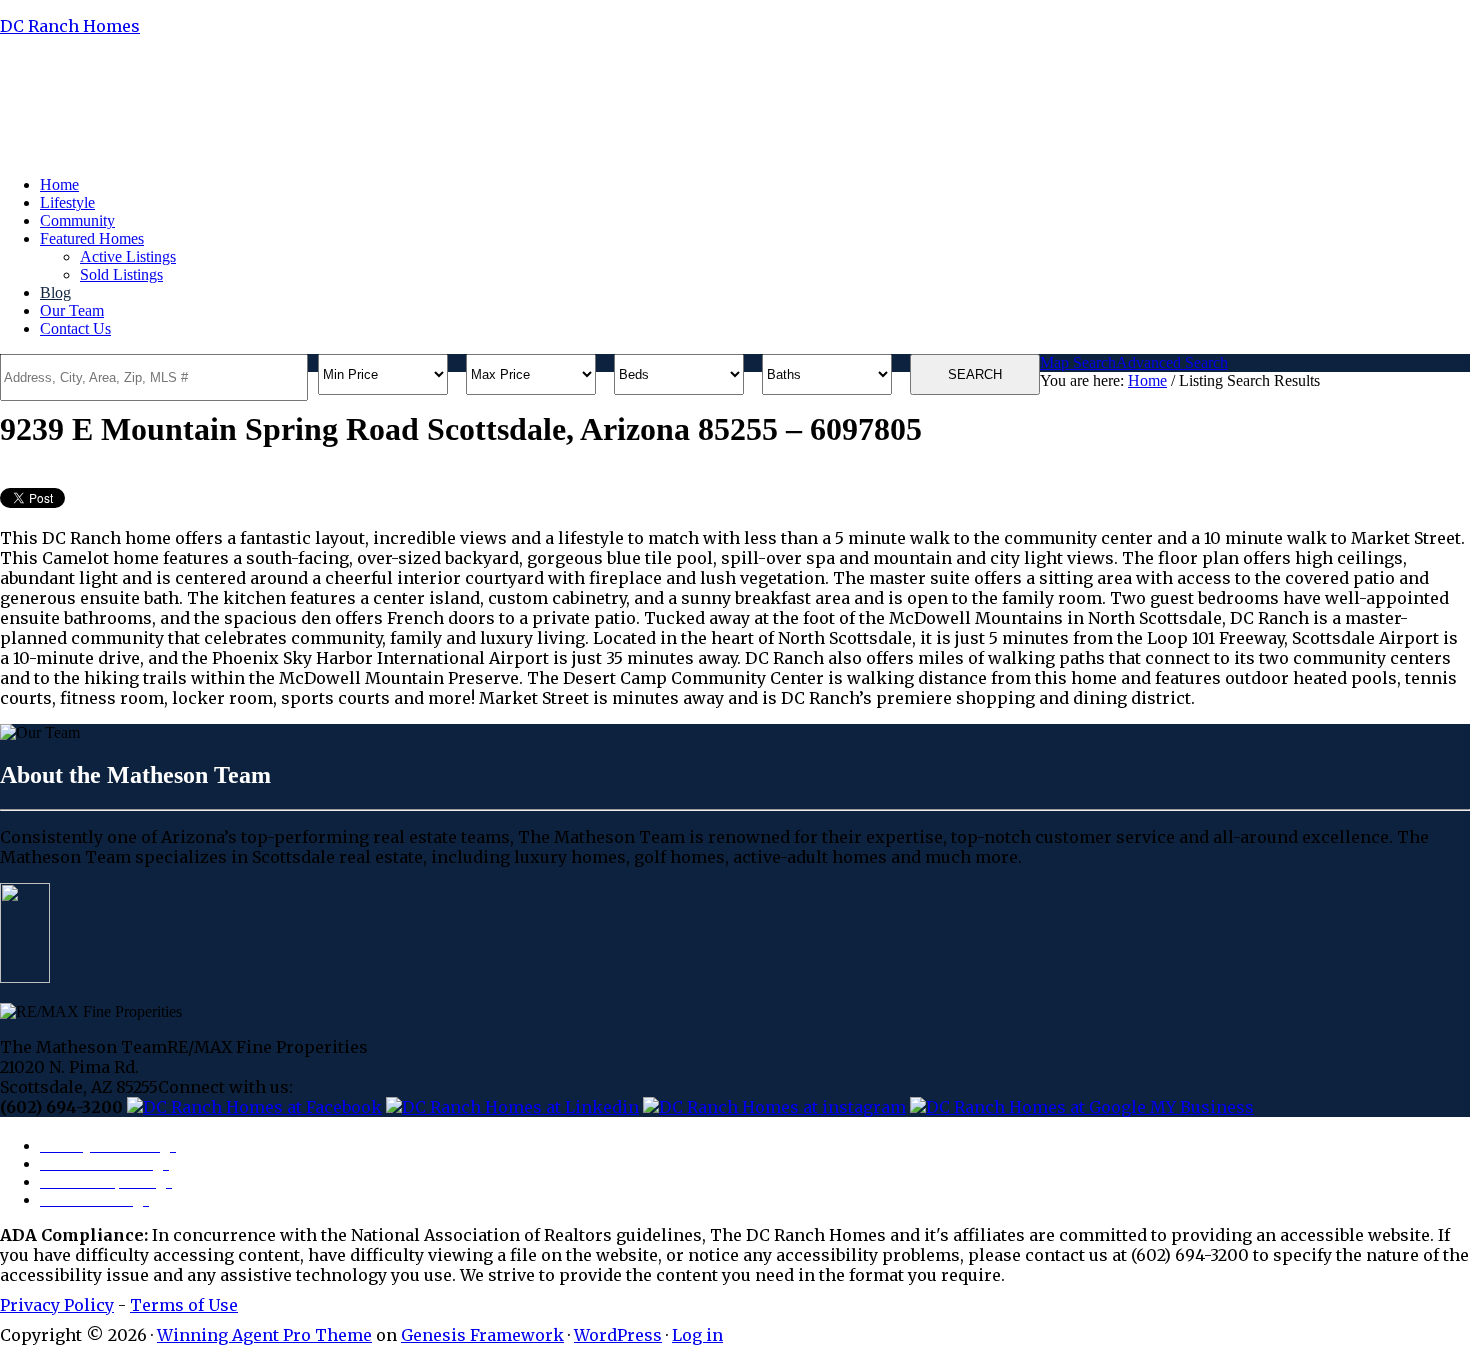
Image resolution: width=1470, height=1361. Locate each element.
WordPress (618, 1335)
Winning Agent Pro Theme (264, 1335)
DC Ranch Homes (70, 26)
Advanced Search (1172, 362)
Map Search (1078, 362)
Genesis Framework (482, 1335)
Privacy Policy (57, 1305)
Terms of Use (184, 1305)
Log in (697, 1335)
